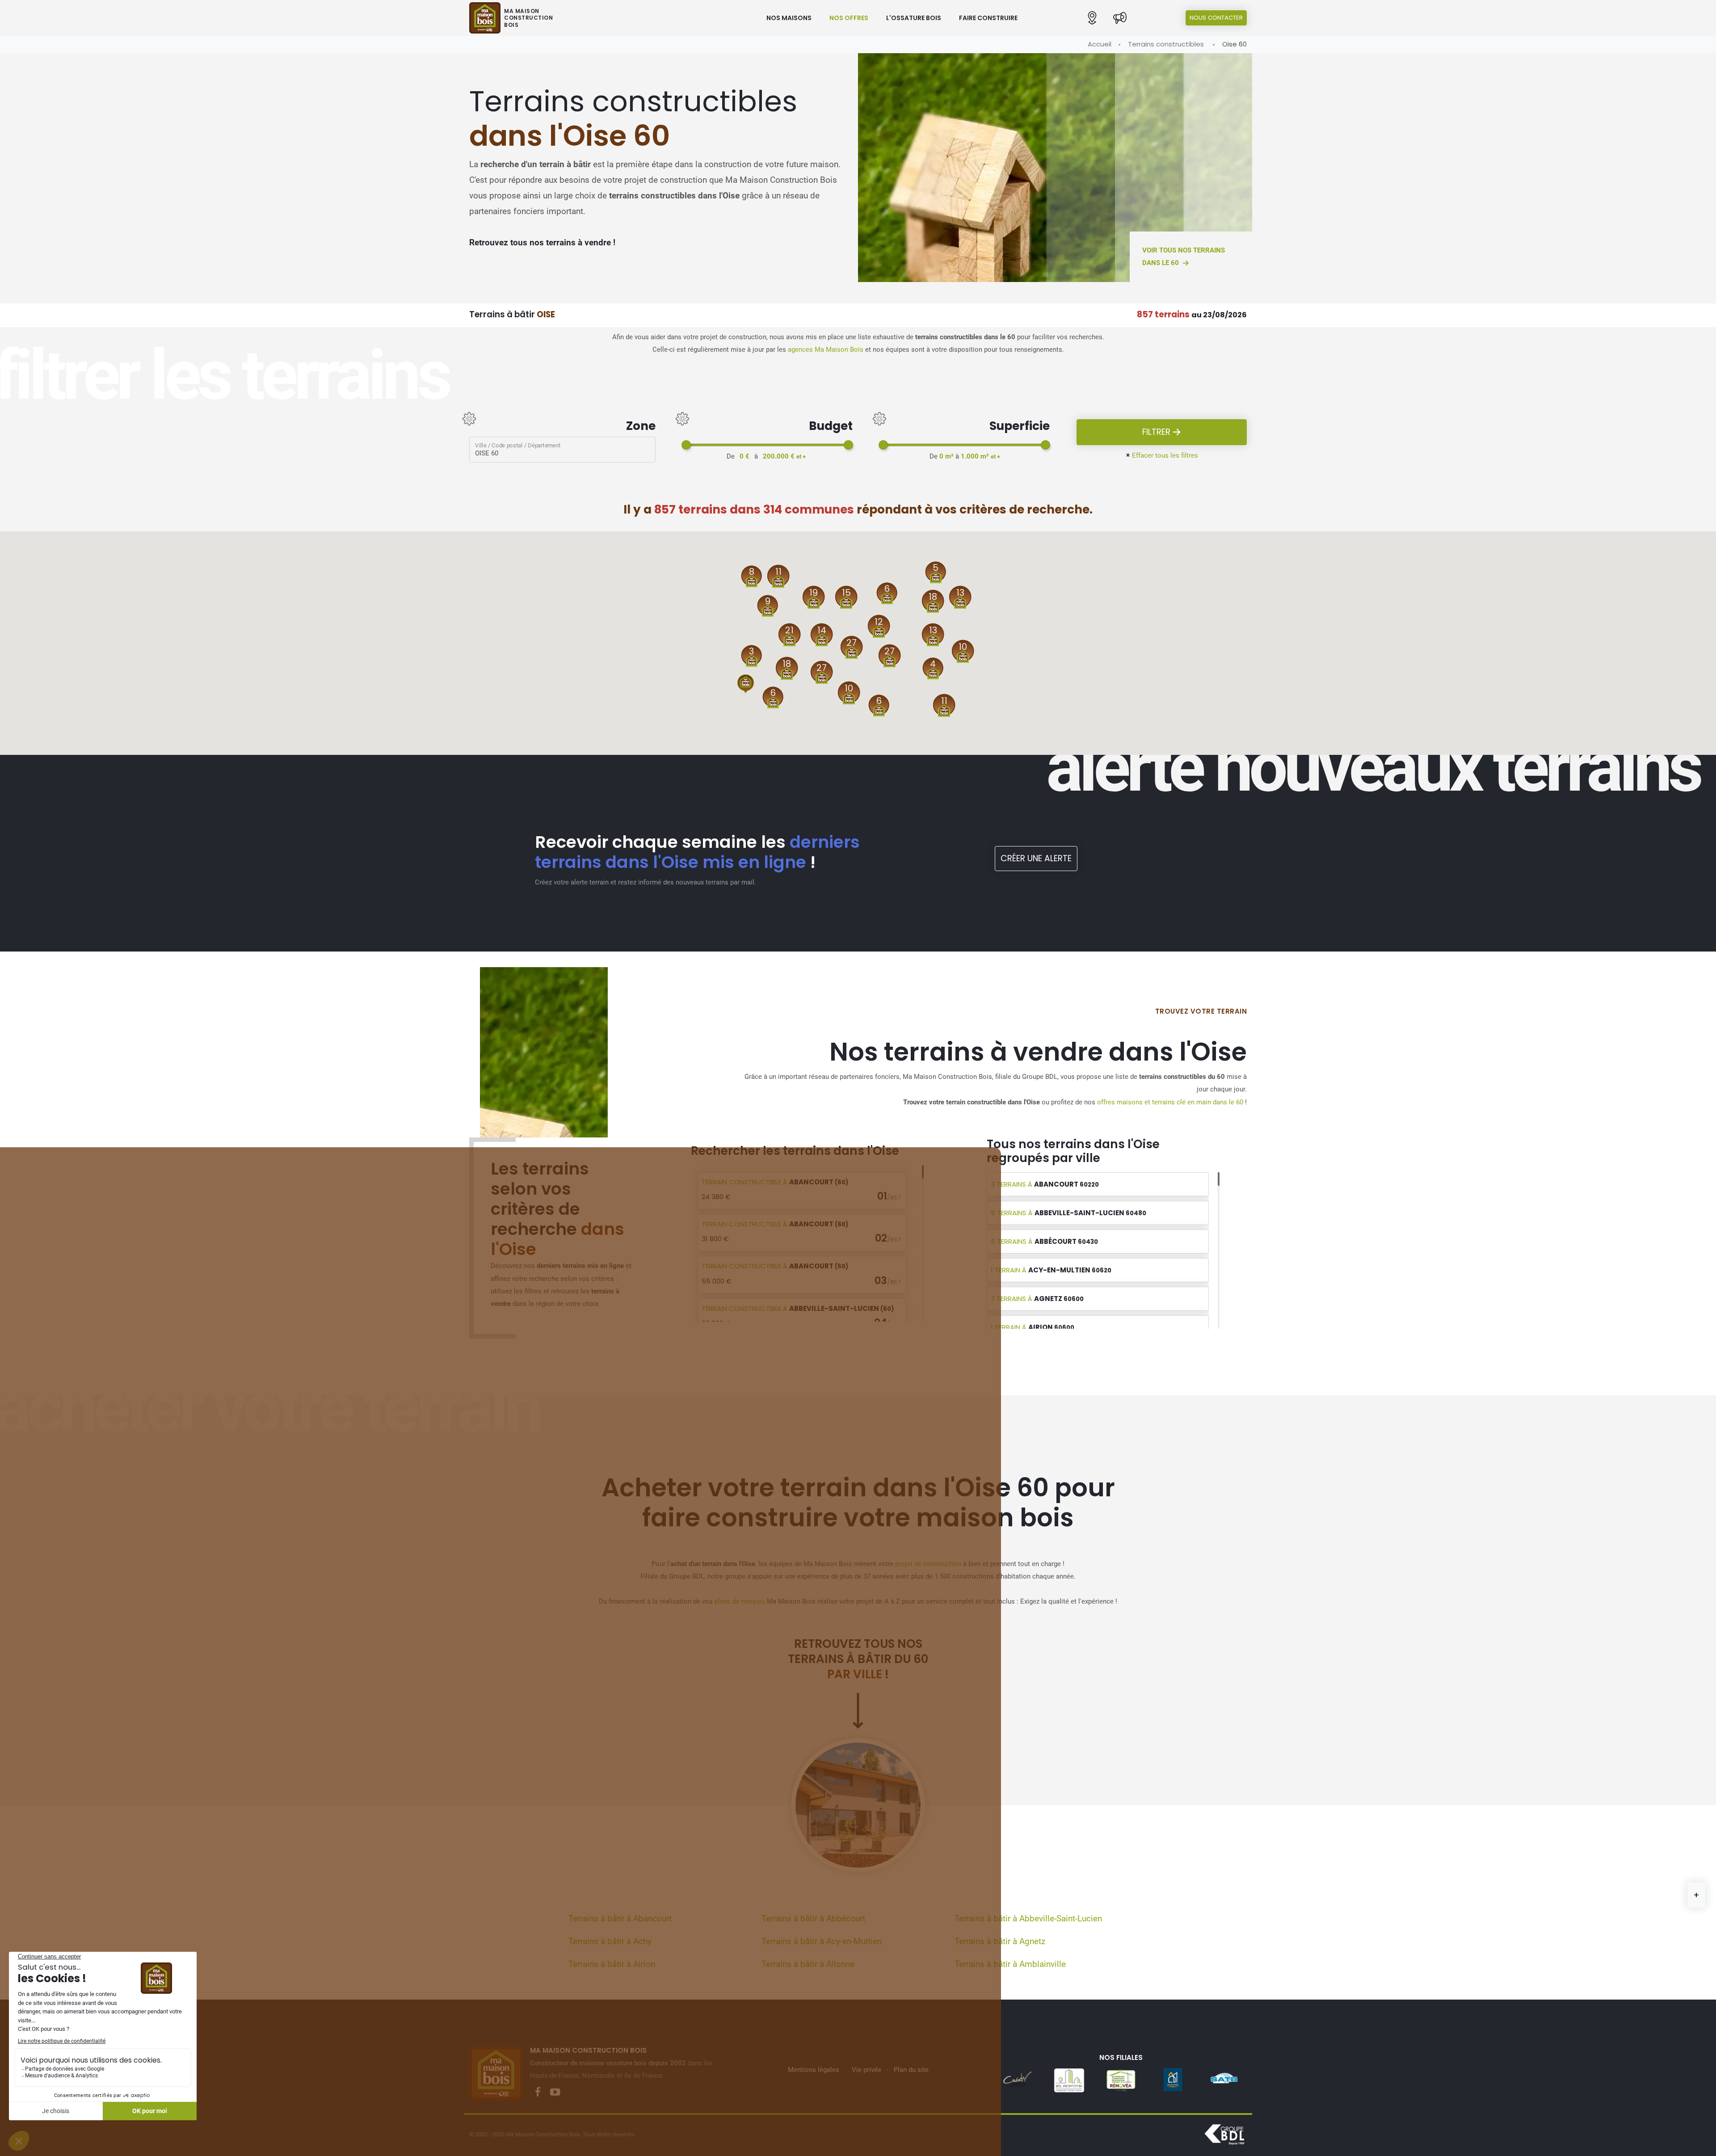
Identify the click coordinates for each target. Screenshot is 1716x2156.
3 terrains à (1045, 1184)
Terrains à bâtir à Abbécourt (813, 1919)
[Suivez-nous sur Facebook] (538, 2092)
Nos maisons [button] (789, 18)
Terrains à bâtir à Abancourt (620, 1919)
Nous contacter (1216, 18)
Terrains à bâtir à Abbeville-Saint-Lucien (1028, 1919)
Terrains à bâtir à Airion (612, 1964)
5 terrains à (1068, 1213)
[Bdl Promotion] (1017, 2080)
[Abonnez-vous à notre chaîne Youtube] (555, 2092)
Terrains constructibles (1166, 44)
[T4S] (1224, 2080)
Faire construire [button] (988, 18)
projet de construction (928, 1564)
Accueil (1100, 44)
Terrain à (775, 1182)
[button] (1092, 18)
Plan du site (911, 2070)
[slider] (686, 445)
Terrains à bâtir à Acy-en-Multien (822, 1941)
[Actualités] (1120, 18)
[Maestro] (1121, 2080)
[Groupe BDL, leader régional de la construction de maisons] (1224, 2135)
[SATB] (1173, 2080)
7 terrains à (1037, 1299)
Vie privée (866, 2070)
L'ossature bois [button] (914, 18)
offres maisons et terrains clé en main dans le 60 (1170, 1102)
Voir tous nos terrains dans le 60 (1184, 257)
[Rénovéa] (1069, 2080)
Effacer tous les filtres (1162, 455)
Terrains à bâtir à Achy (610, 1941)
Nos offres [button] (849, 18)
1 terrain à (1051, 1270)
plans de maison (739, 1601)
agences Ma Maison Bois (826, 350)
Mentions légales (814, 2070)
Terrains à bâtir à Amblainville (1010, 1964)
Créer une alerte (1036, 858)
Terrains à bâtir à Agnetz (1000, 1941)
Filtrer (1157, 432)
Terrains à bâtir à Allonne (808, 1964)
